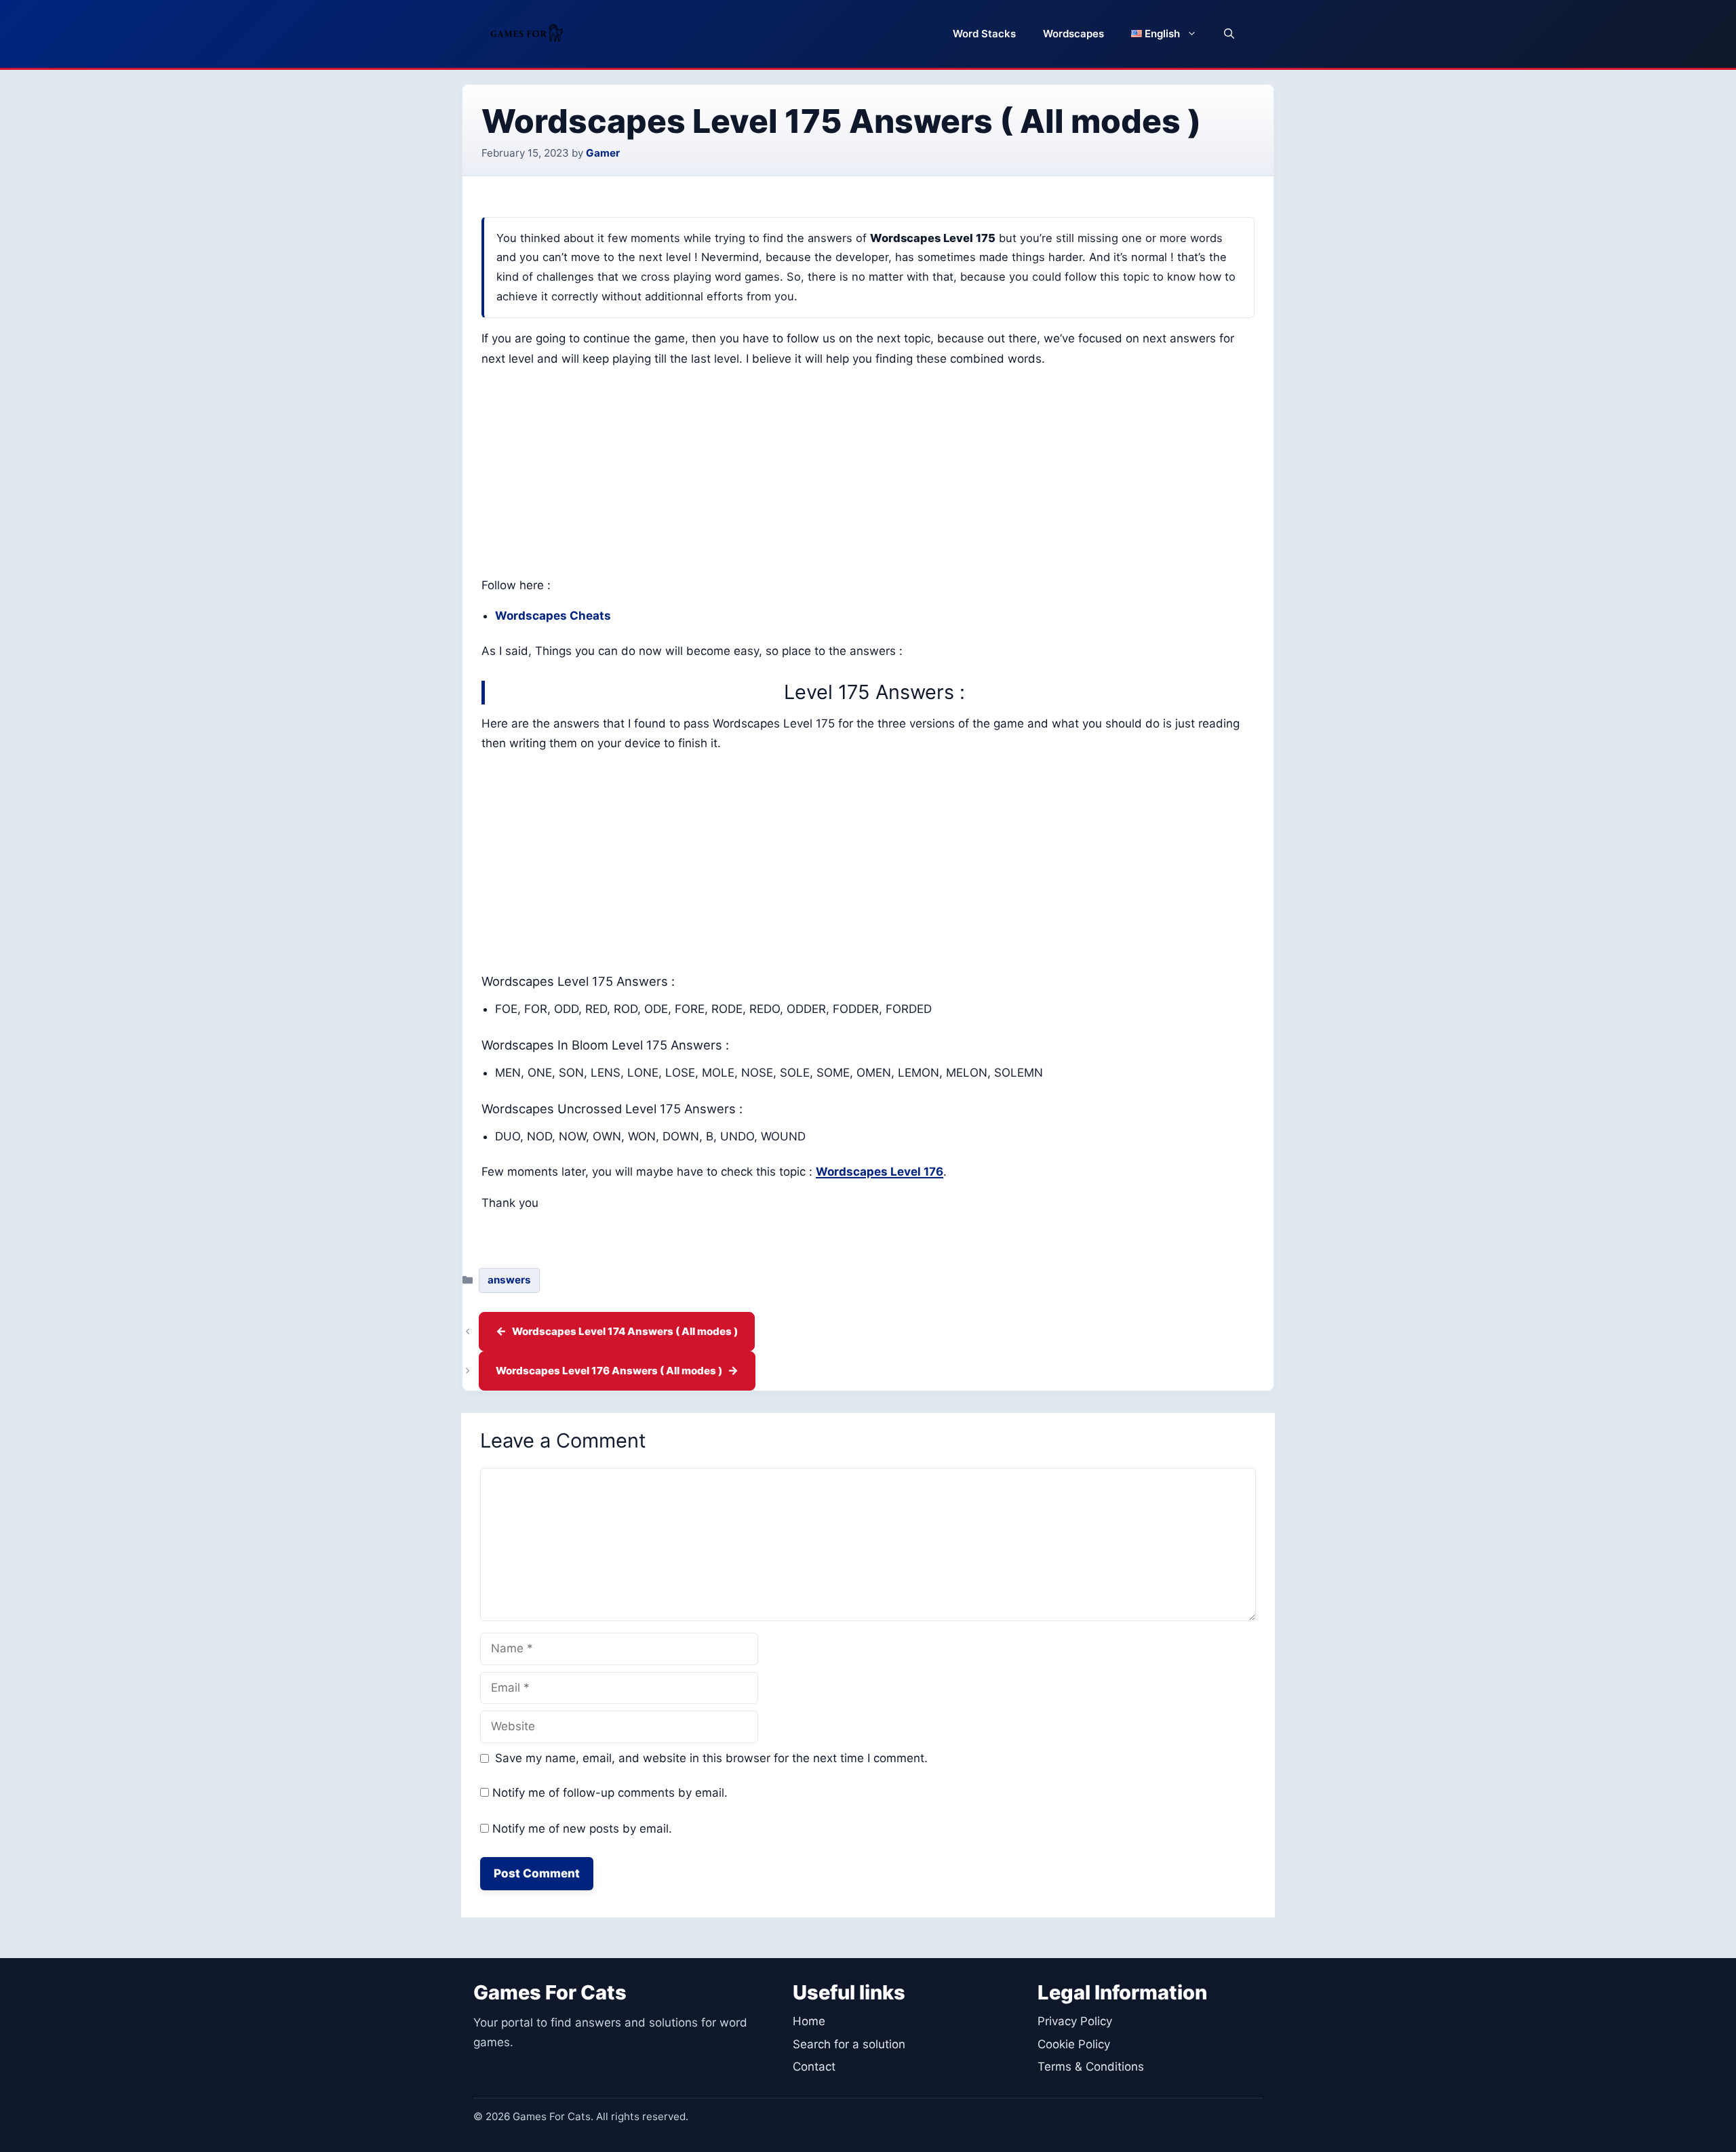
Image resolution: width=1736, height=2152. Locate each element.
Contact (814, 2067)
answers (509, 1280)
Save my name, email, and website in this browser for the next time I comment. (711, 1758)
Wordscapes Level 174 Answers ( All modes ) (625, 1331)
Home (809, 2021)
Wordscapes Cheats (553, 616)
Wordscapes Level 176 (880, 1172)
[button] (1229, 34)
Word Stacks (984, 34)
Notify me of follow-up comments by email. (610, 1793)
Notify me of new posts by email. (582, 1829)
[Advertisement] (868, 475)
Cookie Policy (1074, 2044)
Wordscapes (1073, 34)
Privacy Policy (1075, 2021)
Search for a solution (849, 2044)
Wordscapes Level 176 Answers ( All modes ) (609, 1371)
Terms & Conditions (1091, 2067)
